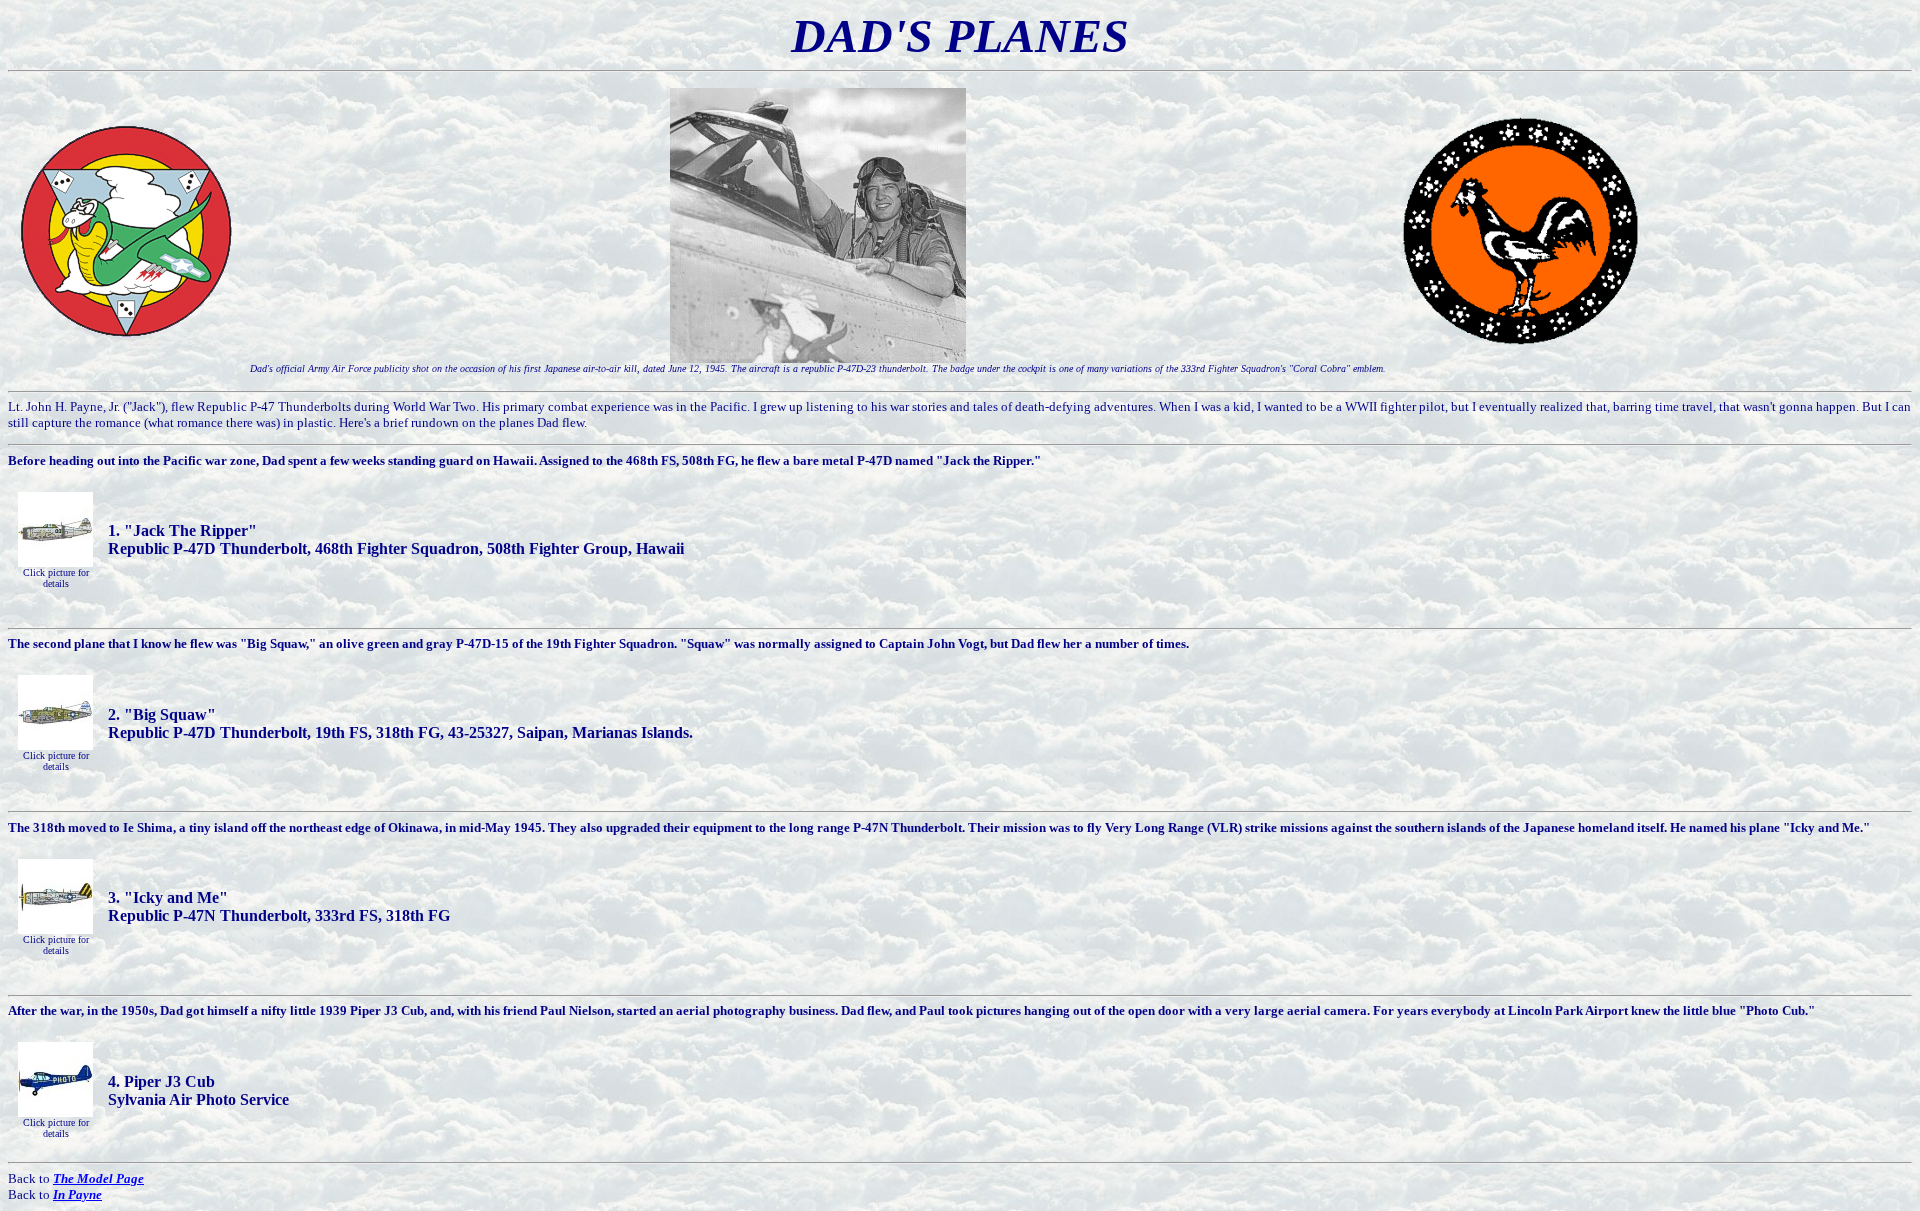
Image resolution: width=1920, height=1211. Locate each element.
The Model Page (98, 1178)
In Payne (77, 1194)
